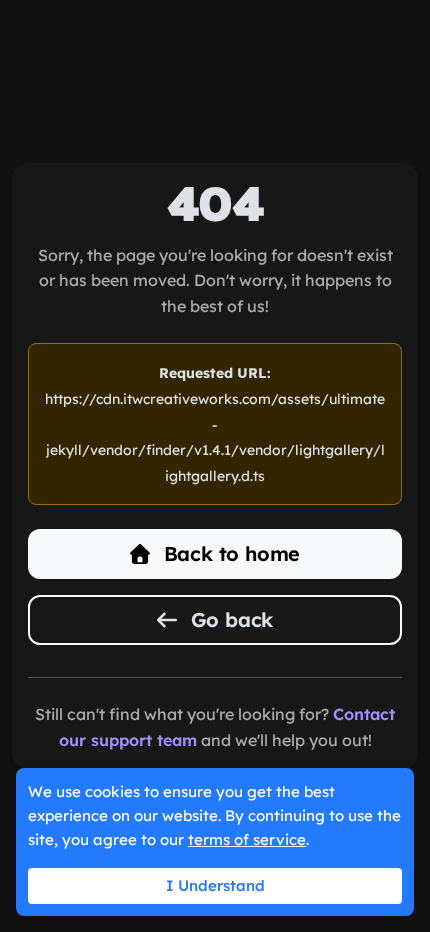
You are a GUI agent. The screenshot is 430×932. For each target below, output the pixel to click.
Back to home (229, 553)
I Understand (215, 885)
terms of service (247, 839)
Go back (229, 619)
